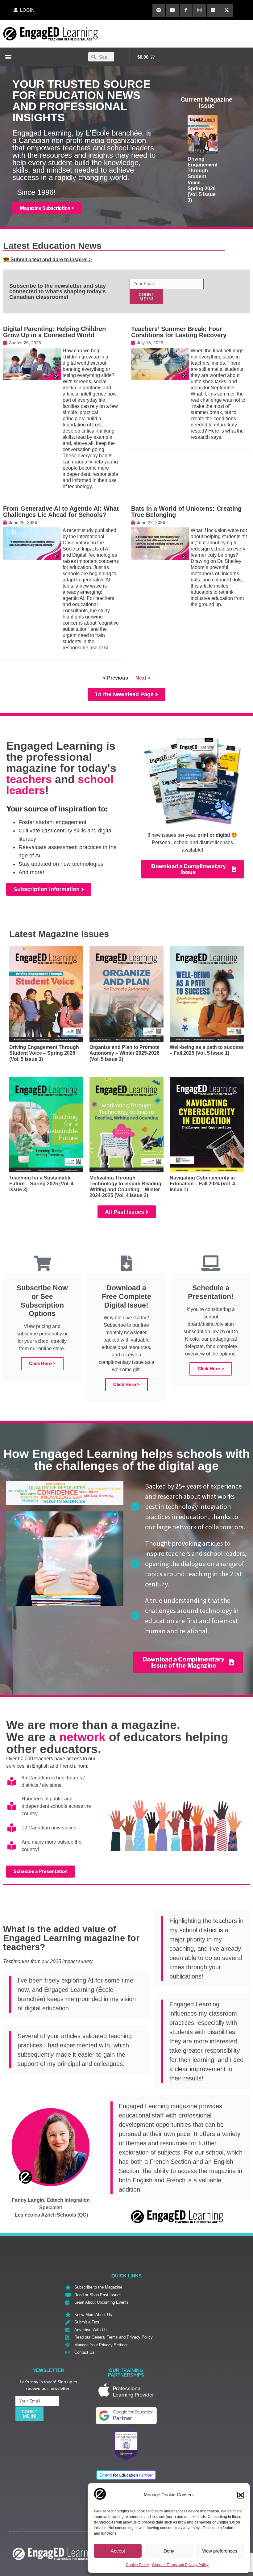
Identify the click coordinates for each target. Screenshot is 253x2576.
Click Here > (42, 1363)
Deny (169, 2551)
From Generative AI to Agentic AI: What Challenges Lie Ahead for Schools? (61, 512)
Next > (143, 678)
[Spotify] (159, 10)
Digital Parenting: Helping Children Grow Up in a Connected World (54, 332)
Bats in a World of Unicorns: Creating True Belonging (186, 512)
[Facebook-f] (186, 10)
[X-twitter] (227, 10)
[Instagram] (200, 10)
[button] (241, 2495)
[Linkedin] (213, 10)
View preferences (220, 2551)
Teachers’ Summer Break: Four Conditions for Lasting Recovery (179, 332)
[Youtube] (172, 10)
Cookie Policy (137, 2565)
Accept (118, 2551)
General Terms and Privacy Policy (180, 2565)
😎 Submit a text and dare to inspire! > (47, 260)
